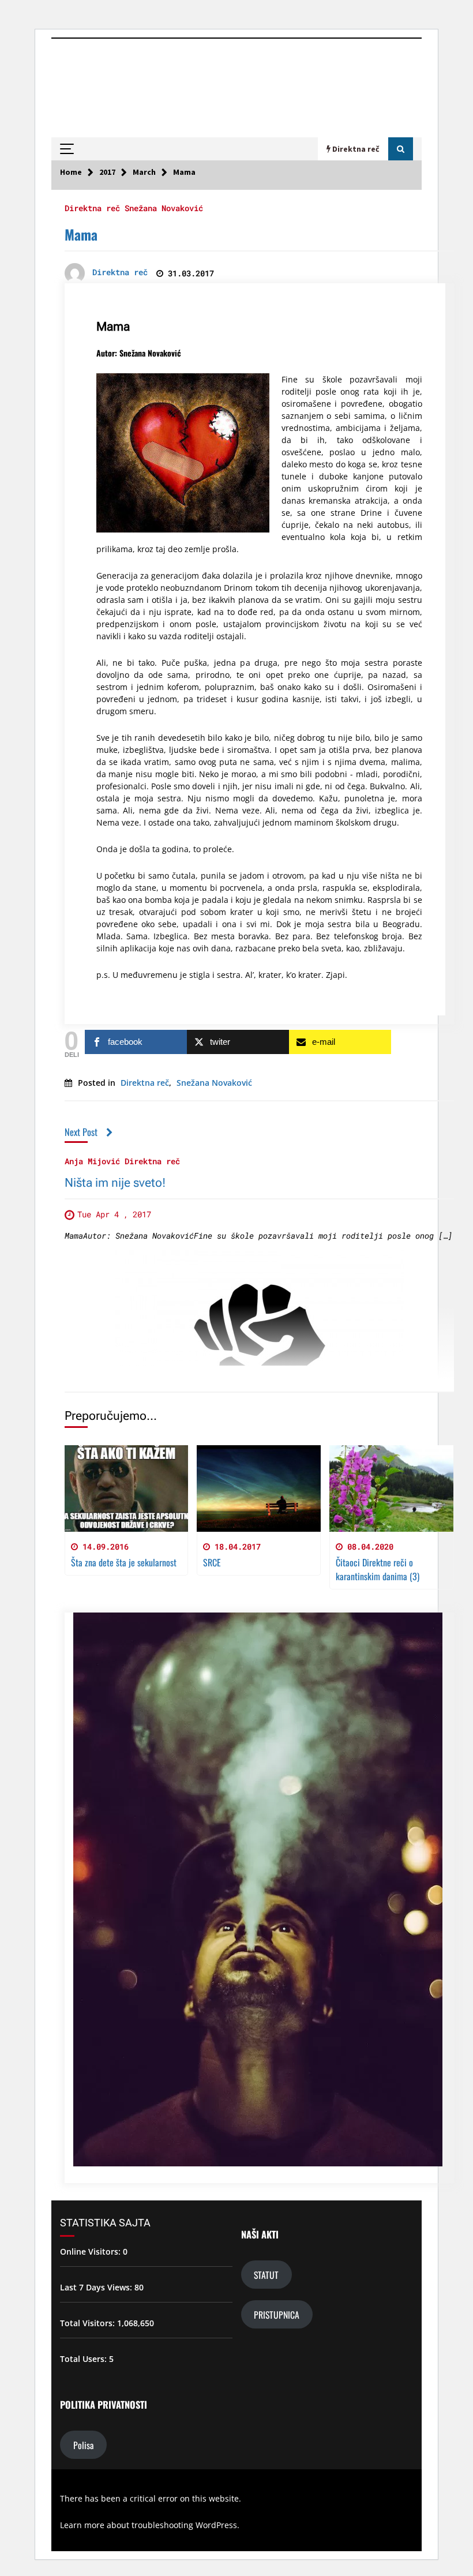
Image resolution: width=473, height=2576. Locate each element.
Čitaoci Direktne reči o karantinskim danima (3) (378, 1569)
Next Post (81, 1132)
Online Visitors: (91, 2251)
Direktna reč (92, 207)
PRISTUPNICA (277, 2314)
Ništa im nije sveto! (115, 1183)
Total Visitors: (89, 2323)
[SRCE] (259, 1488)
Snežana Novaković (164, 207)
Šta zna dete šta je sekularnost (124, 1562)
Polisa (83, 2445)
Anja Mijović (92, 1160)
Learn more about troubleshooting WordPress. (150, 2525)
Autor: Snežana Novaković (139, 353)
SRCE (212, 1562)
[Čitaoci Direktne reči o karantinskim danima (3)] (391, 1488)
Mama (81, 234)
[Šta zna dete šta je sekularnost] (127, 1488)
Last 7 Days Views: (97, 2287)
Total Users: (85, 2359)
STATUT (266, 2275)
